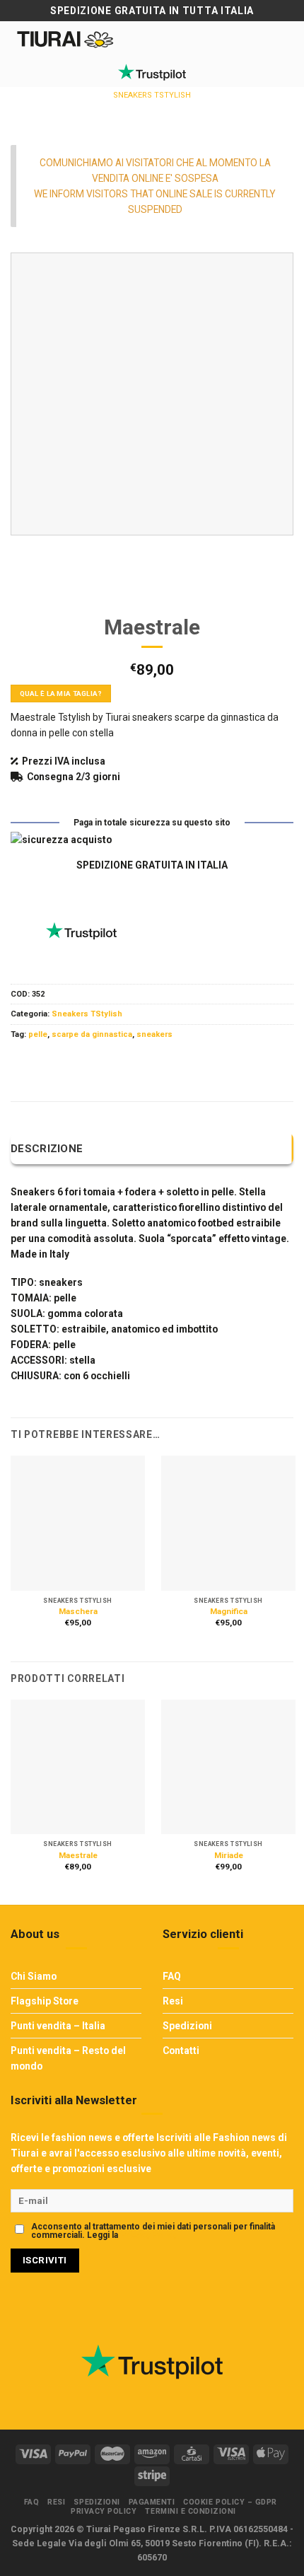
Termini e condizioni (191, 2511)
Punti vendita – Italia (58, 2026)
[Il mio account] (150, 39)
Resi (173, 2001)
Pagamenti (152, 2502)
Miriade (229, 1855)
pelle (38, 1034)
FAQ (172, 1976)
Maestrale (78, 1855)
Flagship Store (45, 2001)
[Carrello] (174, 39)
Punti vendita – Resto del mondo (68, 2058)
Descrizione (47, 1149)
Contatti (181, 2050)
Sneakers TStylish (152, 95)
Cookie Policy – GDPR (230, 2502)
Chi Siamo (34, 1976)
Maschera (78, 1611)
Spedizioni (187, 2026)
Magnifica (229, 1611)
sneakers (154, 1034)
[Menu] (283, 41)
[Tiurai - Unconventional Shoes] (66, 39)
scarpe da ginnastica (92, 1034)
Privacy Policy (148, 2235)
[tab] (152, 1149)
